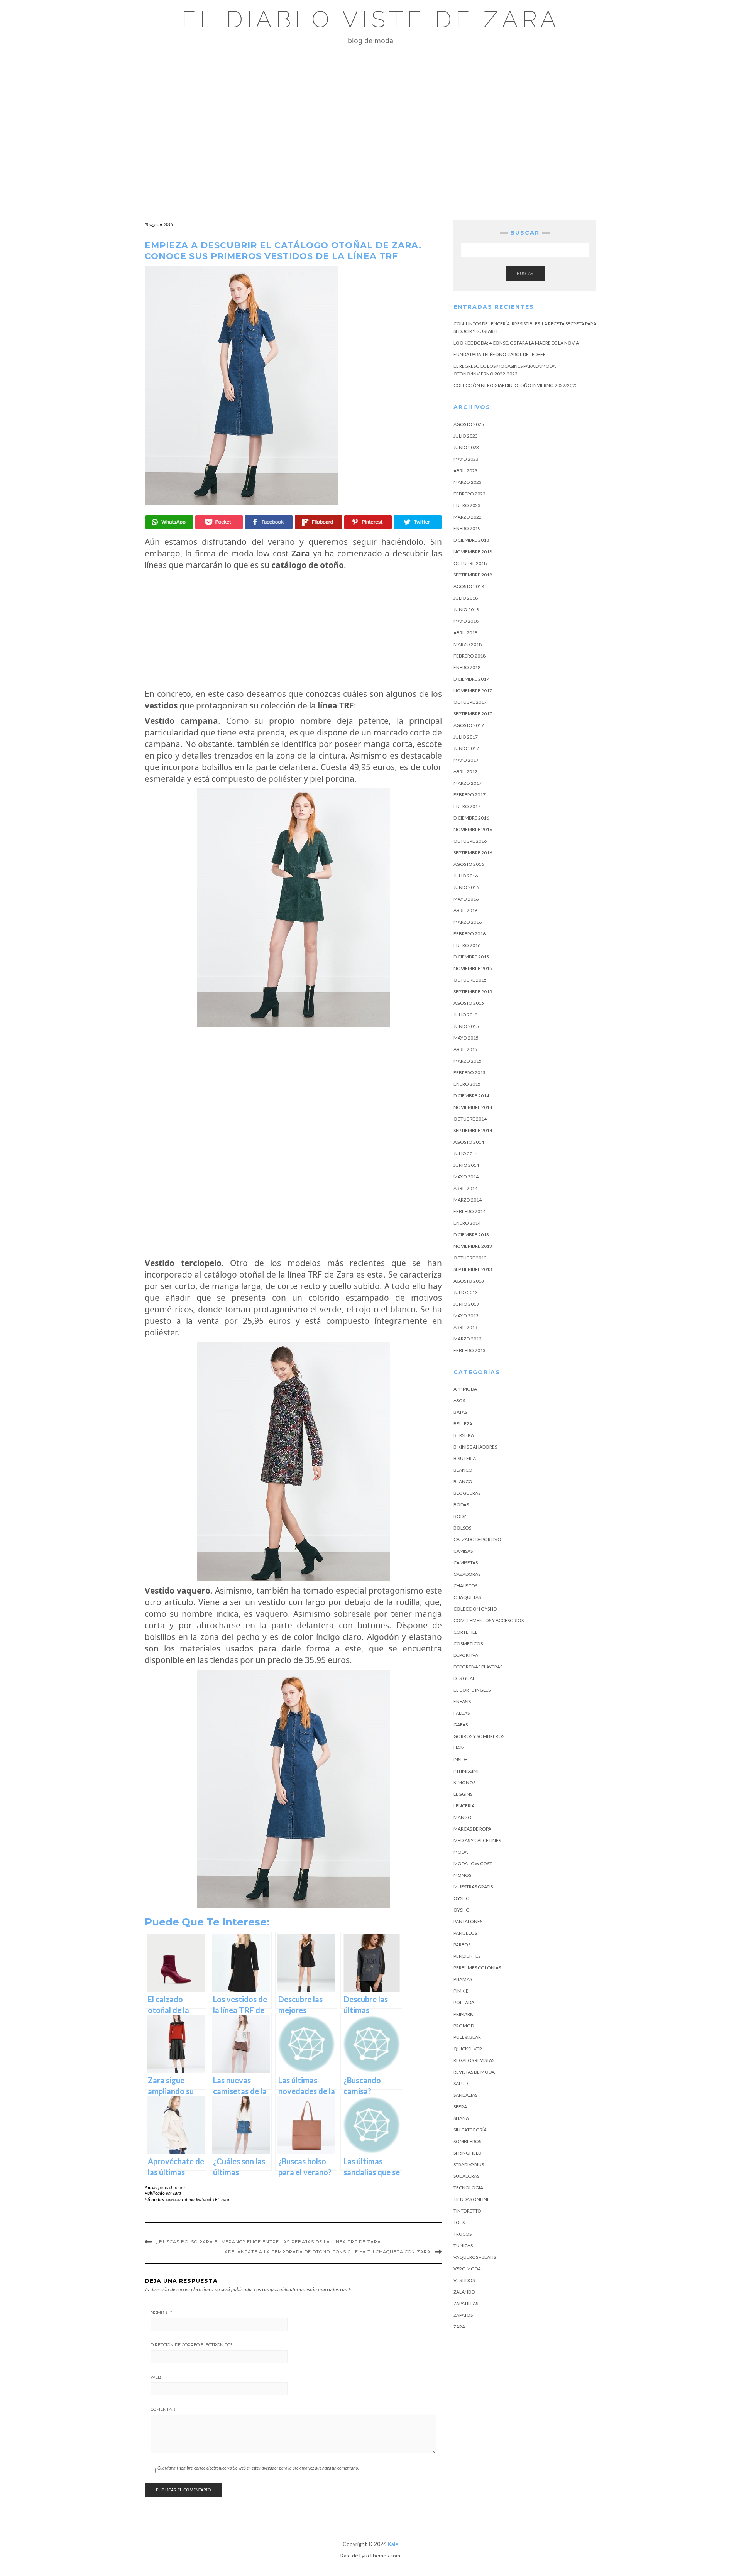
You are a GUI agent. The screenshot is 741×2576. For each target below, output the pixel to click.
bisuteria (465, 1458)
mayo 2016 (466, 899)
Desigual (464, 1678)
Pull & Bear (467, 2037)
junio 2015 (466, 1026)
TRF (216, 2199)
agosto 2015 (469, 1003)
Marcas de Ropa (472, 1829)
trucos (463, 2234)
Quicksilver (468, 2049)
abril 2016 (465, 910)
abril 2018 (465, 633)
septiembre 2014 (473, 1130)
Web (156, 2377)
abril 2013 (465, 1327)
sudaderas (466, 2176)
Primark (463, 2014)
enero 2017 (467, 806)
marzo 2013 (468, 1339)
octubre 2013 (470, 1258)
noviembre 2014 (473, 1107)
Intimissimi (466, 1771)
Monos (462, 1875)
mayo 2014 (466, 1177)
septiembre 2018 (473, 575)
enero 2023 (467, 505)
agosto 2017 (469, 725)
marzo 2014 (468, 1200)
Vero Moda (467, 2269)
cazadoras (467, 1574)
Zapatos (463, 2315)
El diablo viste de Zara (371, 19)
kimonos (464, 1782)
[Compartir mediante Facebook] (269, 522)
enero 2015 (467, 1084)
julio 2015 (466, 1015)
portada (464, 2002)
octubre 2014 (470, 1119)
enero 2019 (467, 528)
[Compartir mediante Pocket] (219, 522)
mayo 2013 (466, 1316)
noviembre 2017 (473, 690)
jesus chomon (172, 2187)
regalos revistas (474, 2060)
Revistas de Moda (474, 2072)
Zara (177, 2193)
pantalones (468, 1921)
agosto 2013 (469, 1281)
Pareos (462, 1945)
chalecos (465, 1586)
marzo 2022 (468, 517)
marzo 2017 (468, 783)
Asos (459, 1400)
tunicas (463, 2246)
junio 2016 (466, 887)
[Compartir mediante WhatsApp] (169, 522)
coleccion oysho (475, 1609)
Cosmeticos (468, 1644)
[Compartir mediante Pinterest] (368, 522)
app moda (465, 1389)
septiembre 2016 (473, 853)
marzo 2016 (468, 922)
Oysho (462, 1898)
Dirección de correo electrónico (191, 2345)
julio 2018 (466, 598)
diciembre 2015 (471, 957)
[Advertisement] (370, 114)
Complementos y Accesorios (489, 1620)
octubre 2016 (470, 841)
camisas (463, 1551)
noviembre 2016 (473, 829)
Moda (461, 1852)
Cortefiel (465, 1632)
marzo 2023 (468, 482)
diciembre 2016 (471, 818)
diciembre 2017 (471, 679)
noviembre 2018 (473, 552)
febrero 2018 (469, 656)
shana (461, 2118)
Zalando (464, 2292)
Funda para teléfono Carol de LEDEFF (500, 354)
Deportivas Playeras (478, 1667)
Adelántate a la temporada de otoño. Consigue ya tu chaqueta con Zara (328, 2252)
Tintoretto (467, 2211)
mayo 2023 (466, 459)
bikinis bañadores (475, 1447)
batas (460, 1412)
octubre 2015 (470, 980)
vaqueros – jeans (475, 2257)
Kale (393, 2544)
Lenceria (464, 1806)
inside (460, 1759)
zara (225, 2199)
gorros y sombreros (479, 1736)
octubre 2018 (470, 563)
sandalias (465, 2095)
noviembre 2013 (473, 1246)
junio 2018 (466, 609)
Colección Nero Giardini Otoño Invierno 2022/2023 (516, 385)
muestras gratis (473, 1887)
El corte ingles (472, 1690)
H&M (459, 1748)
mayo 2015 (466, 1038)
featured (204, 2199)
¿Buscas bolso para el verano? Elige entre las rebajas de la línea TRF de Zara (268, 2242)
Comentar (163, 2409)
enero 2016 (467, 945)
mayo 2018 (466, 621)
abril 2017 (465, 772)
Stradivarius (469, 2164)
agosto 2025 (469, 424)
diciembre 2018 (471, 540)
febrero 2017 (469, 795)
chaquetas (467, 1597)
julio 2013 (466, 1292)
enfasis (462, 1701)
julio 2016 (466, 876)
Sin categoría (470, 2130)
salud (461, 2083)
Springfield (467, 2153)
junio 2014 (466, 1165)
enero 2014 (467, 1223)
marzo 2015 (468, 1061)
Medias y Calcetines (477, 1840)
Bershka (464, 1435)
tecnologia (468, 2188)
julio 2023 (466, 436)
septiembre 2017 (473, 714)
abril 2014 (465, 1188)
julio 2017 (466, 737)
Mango (463, 1817)
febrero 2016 (469, 934)
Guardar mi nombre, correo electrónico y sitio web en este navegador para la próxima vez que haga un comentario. (258, 2468)
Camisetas (466, 1563)
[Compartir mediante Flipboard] (319, 522)
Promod (464, 2026)
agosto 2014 (469, 1142)
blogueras (467, 1493)
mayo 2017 (466, 760)
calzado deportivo (477, 1539)
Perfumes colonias (477, 1968)
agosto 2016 (469, 864)
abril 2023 (465, 471)
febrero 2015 (469, 1072)
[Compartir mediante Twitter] (418, 522)
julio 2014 (466, 1154)
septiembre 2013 (473, 1269)
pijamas (463, 1979)
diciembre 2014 (471, 1096)
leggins (463, 1794)
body (460, 1516)
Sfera (460, 2107)
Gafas (461, 1725)
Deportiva (466, 1655)
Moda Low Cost (473, 1864)
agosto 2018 (469, 586)
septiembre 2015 (473, 991)
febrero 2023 (469, 494)
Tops (459, 2222)
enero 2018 (467, 667)
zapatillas (466, 2303)
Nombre (161, 2312)
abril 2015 (465, 1049)
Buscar (525, 273)
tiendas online (472, 2199)
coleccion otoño (180, 2199)
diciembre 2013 (471, 1235)
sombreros (467, 2141)
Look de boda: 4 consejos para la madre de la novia (516, 343)
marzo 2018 (468, 644)
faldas (462, 1713)
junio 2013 (466, 1304)
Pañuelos (465, 1933)
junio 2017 (466, 748)
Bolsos (462, 1528)
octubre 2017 (470, 702)
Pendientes (467, 1956)
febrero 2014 (469, 1211)
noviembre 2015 (473, 968)
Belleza (463, 1424)
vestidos (464, 2280)
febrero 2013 (469, 1350)
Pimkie (461, 1991)
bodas (461, 1505)
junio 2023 (466, 447)
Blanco (463, 1470)
